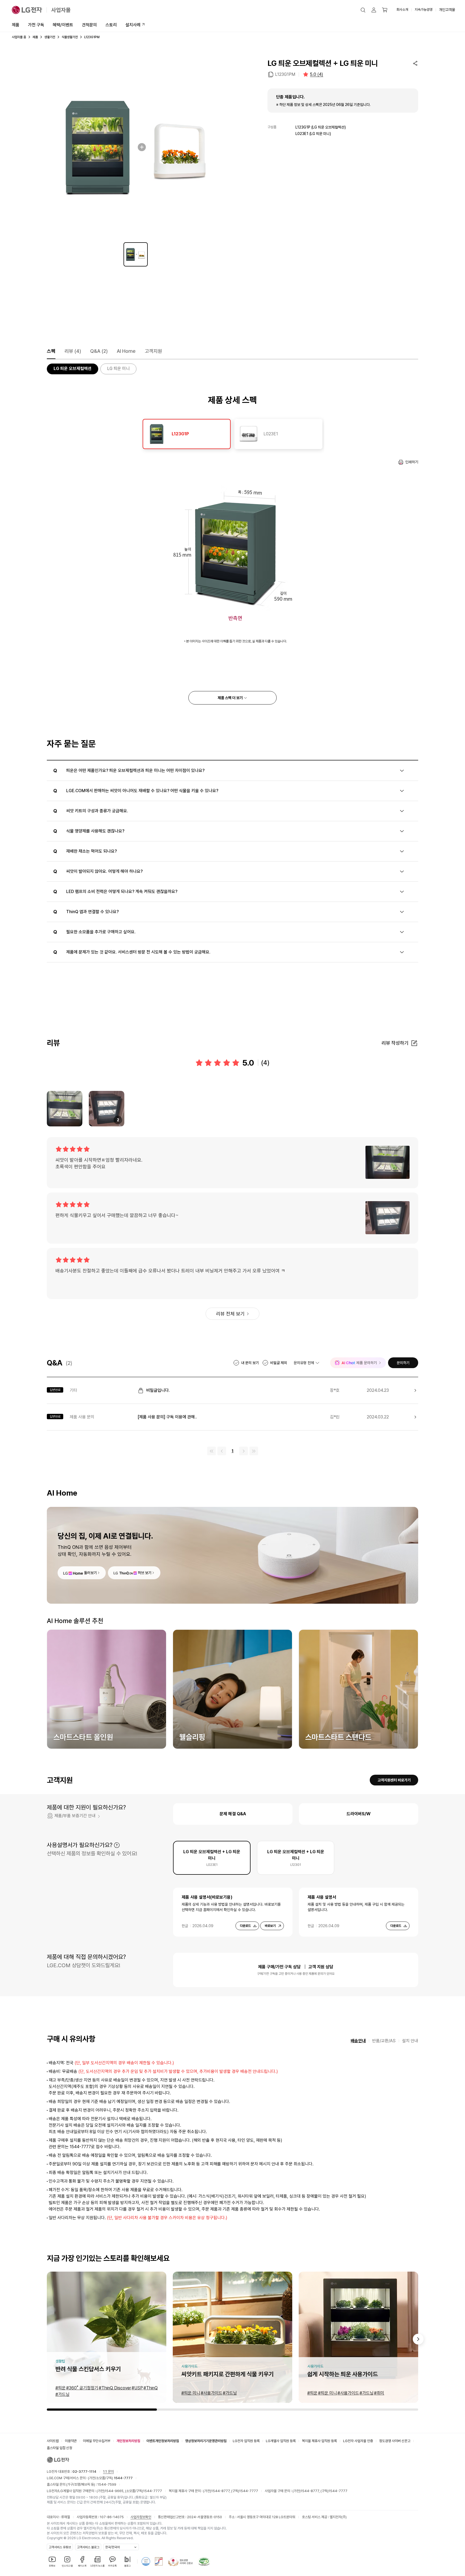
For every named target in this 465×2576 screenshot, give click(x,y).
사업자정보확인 (141, 2517)
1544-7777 (153, 2491)
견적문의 (89, 25)
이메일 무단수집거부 (97, 2441)
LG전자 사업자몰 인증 (358, 2441)
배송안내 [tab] (358, 2041)
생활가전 (50, 37)
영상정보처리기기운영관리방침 (206, 2441)
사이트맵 (53, 2441)
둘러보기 (90, 1573)
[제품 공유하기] (415, 63)
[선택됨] (136, 254)
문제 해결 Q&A (233, 1814)
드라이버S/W (359, 1814)
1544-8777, (221, 2491)
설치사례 (133, 25)
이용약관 (71, 2441)
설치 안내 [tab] (410, 2041)
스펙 (51, 351)
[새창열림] (146, 2561)
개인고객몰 (447, 10)
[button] (363, 10)
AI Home (126, 351)
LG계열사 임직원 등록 (281, 2441)
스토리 (111, 25)
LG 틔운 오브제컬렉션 (73, 369)
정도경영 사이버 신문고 (395, 2441)
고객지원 (153, 351)
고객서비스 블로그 (88, 2547)
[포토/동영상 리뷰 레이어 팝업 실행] (65, 1109)
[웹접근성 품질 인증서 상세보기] (204, 2561)
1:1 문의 (108, 2472)
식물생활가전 (70, 37)
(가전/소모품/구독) (110, 2478)
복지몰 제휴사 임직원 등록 (319, 2441)
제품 (16, 25)
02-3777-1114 (84, 2472)
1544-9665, (115, 2491)
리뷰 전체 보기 (230, 1314)
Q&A (99, 351)
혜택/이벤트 (63, 25)
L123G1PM (285, 74)
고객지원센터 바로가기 (394, 1780)
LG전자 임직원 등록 (246, 2441)
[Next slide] (418, 2339)
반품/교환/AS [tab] (384, 2041)
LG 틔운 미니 (118, 369)
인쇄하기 (412, 462)
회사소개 (402, 10)
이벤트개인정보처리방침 (163, 2441)
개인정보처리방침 (128, 2441)
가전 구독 (36, 25)
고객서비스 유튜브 (60, 2547)
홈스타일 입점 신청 (59, 2448)
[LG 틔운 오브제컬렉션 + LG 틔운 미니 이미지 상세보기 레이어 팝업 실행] (136, 147)
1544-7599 (107, 2484)
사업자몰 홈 (19, 37)
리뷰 (73, 351)
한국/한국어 (112, 2547)
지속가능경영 (424, 10)
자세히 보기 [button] (117, 1845)
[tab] (187, 434)
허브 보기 (145, 1573)
